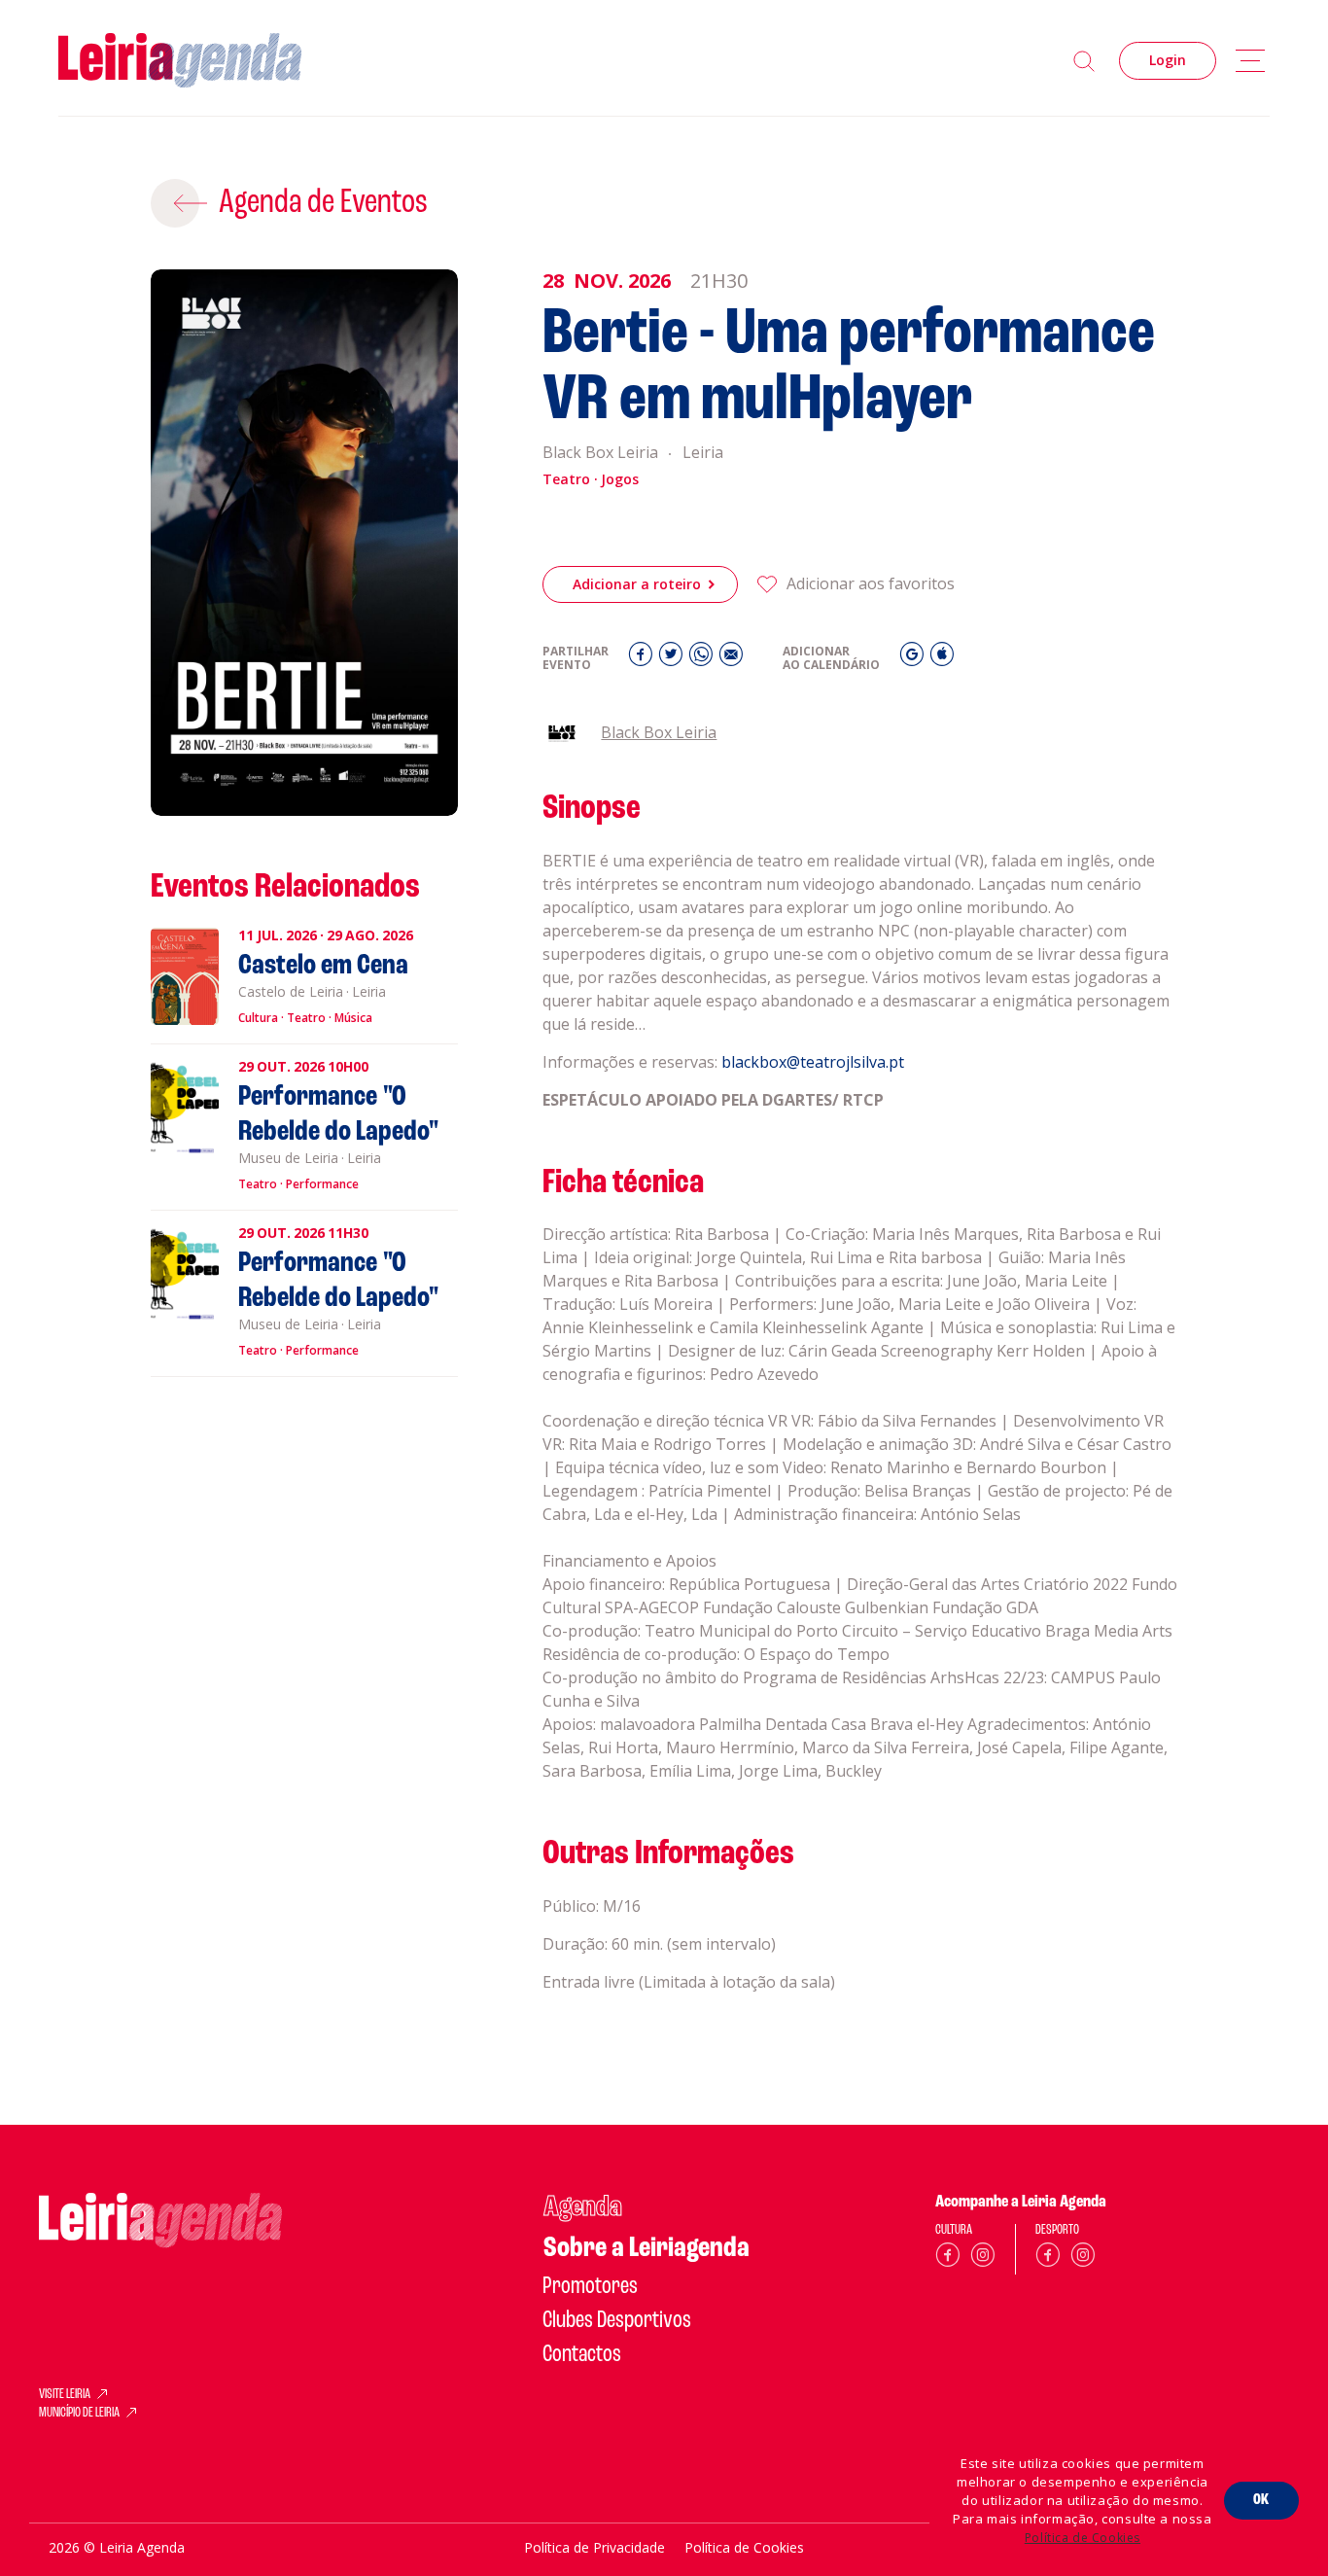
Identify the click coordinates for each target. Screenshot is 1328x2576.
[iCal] (942, 659)
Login (1168, 60)
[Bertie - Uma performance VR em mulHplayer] (305, 543)
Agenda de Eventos (323, 203)
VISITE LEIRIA (65, 2395)
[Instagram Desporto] (1083, 2258)
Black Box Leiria (659, 732)
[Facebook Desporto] (1048, 2258)
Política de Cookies (1083, 2538)
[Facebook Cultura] (948, 2258)
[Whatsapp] (703, 659)
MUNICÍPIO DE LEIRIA (79, 2414)
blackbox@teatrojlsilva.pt (813, 1062)
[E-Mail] (731, 659)
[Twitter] (673, 659)
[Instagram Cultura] (983, 2258)
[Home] (180, 61)
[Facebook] (643, 659)
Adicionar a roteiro (637, 584)
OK (1261, 2500)
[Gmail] (914, 659)
